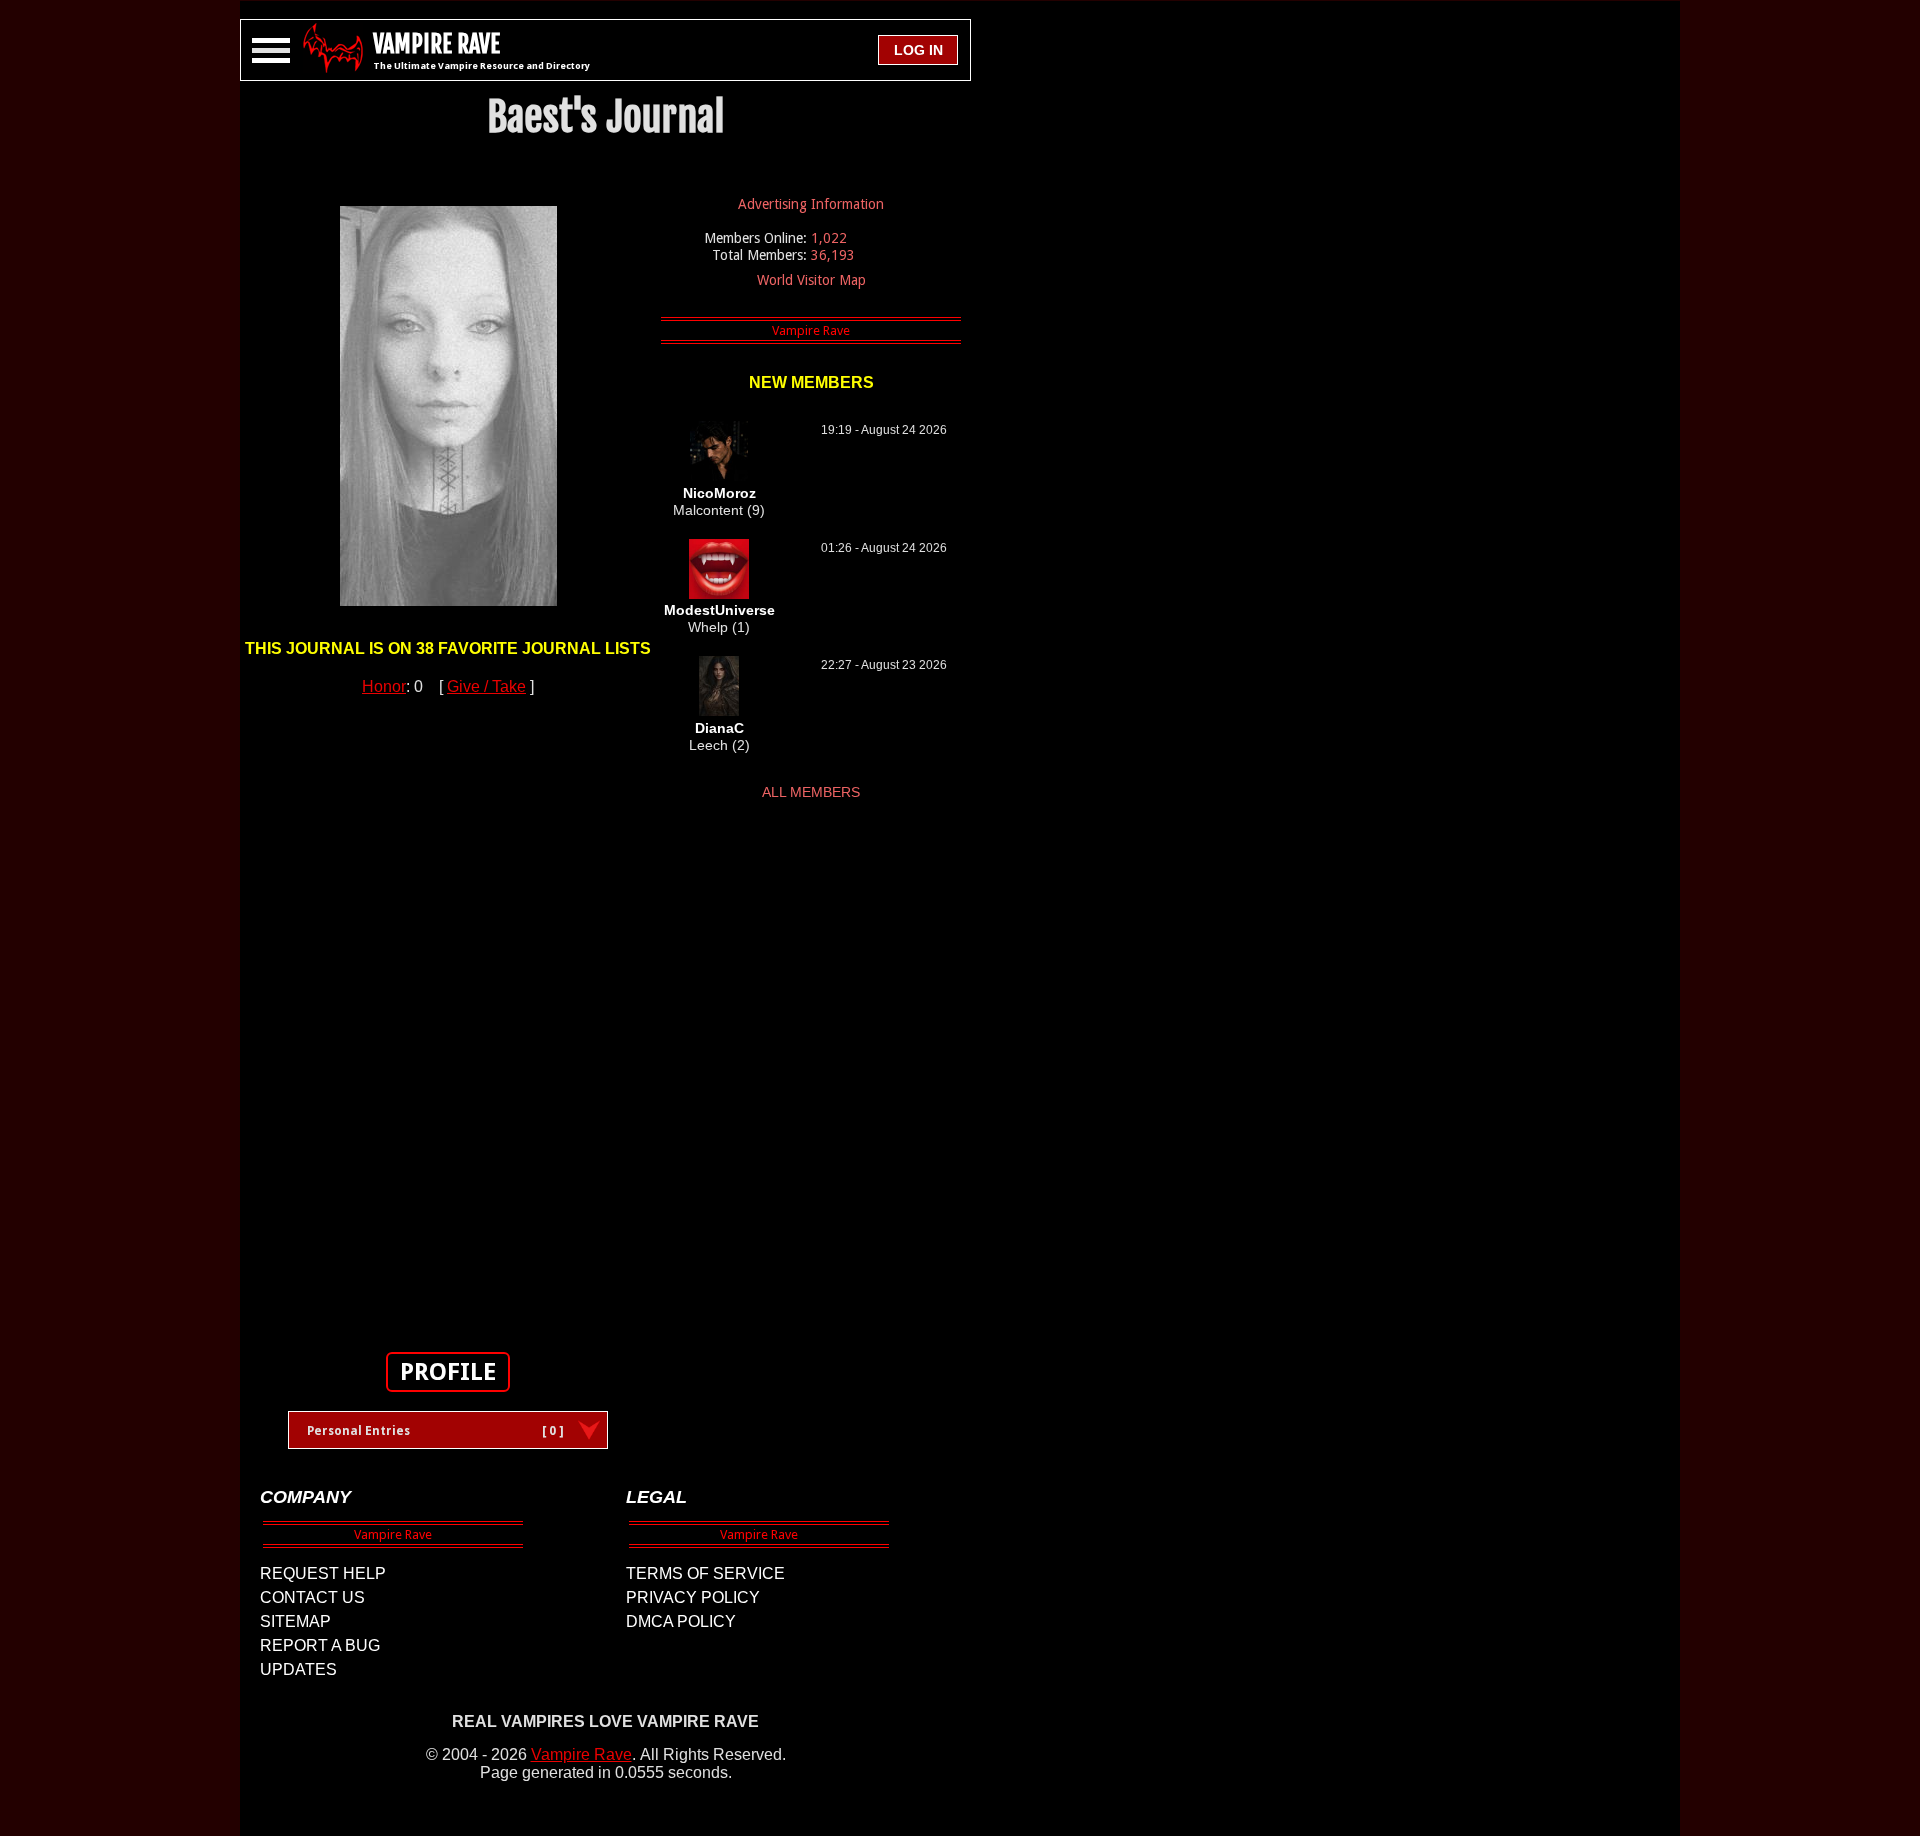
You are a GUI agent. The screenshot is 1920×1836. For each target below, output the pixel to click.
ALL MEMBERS (811, 792)
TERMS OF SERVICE (705, 1573)
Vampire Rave (581, 1754)
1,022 (829, 238)
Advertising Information (811, 204)
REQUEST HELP (323, 1573)
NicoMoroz (719, 493)
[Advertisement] (448, 1013)
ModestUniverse (719, 610)
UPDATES (298, 1669)
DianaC (719, 728)
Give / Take (486, 686)
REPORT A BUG (320, 1645)
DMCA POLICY (681, 1621)
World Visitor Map (811, 280)
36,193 (833, 255)
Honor (384, 686)
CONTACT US (312, 1597)
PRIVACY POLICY (693, 1597)
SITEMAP (295, 1621)
